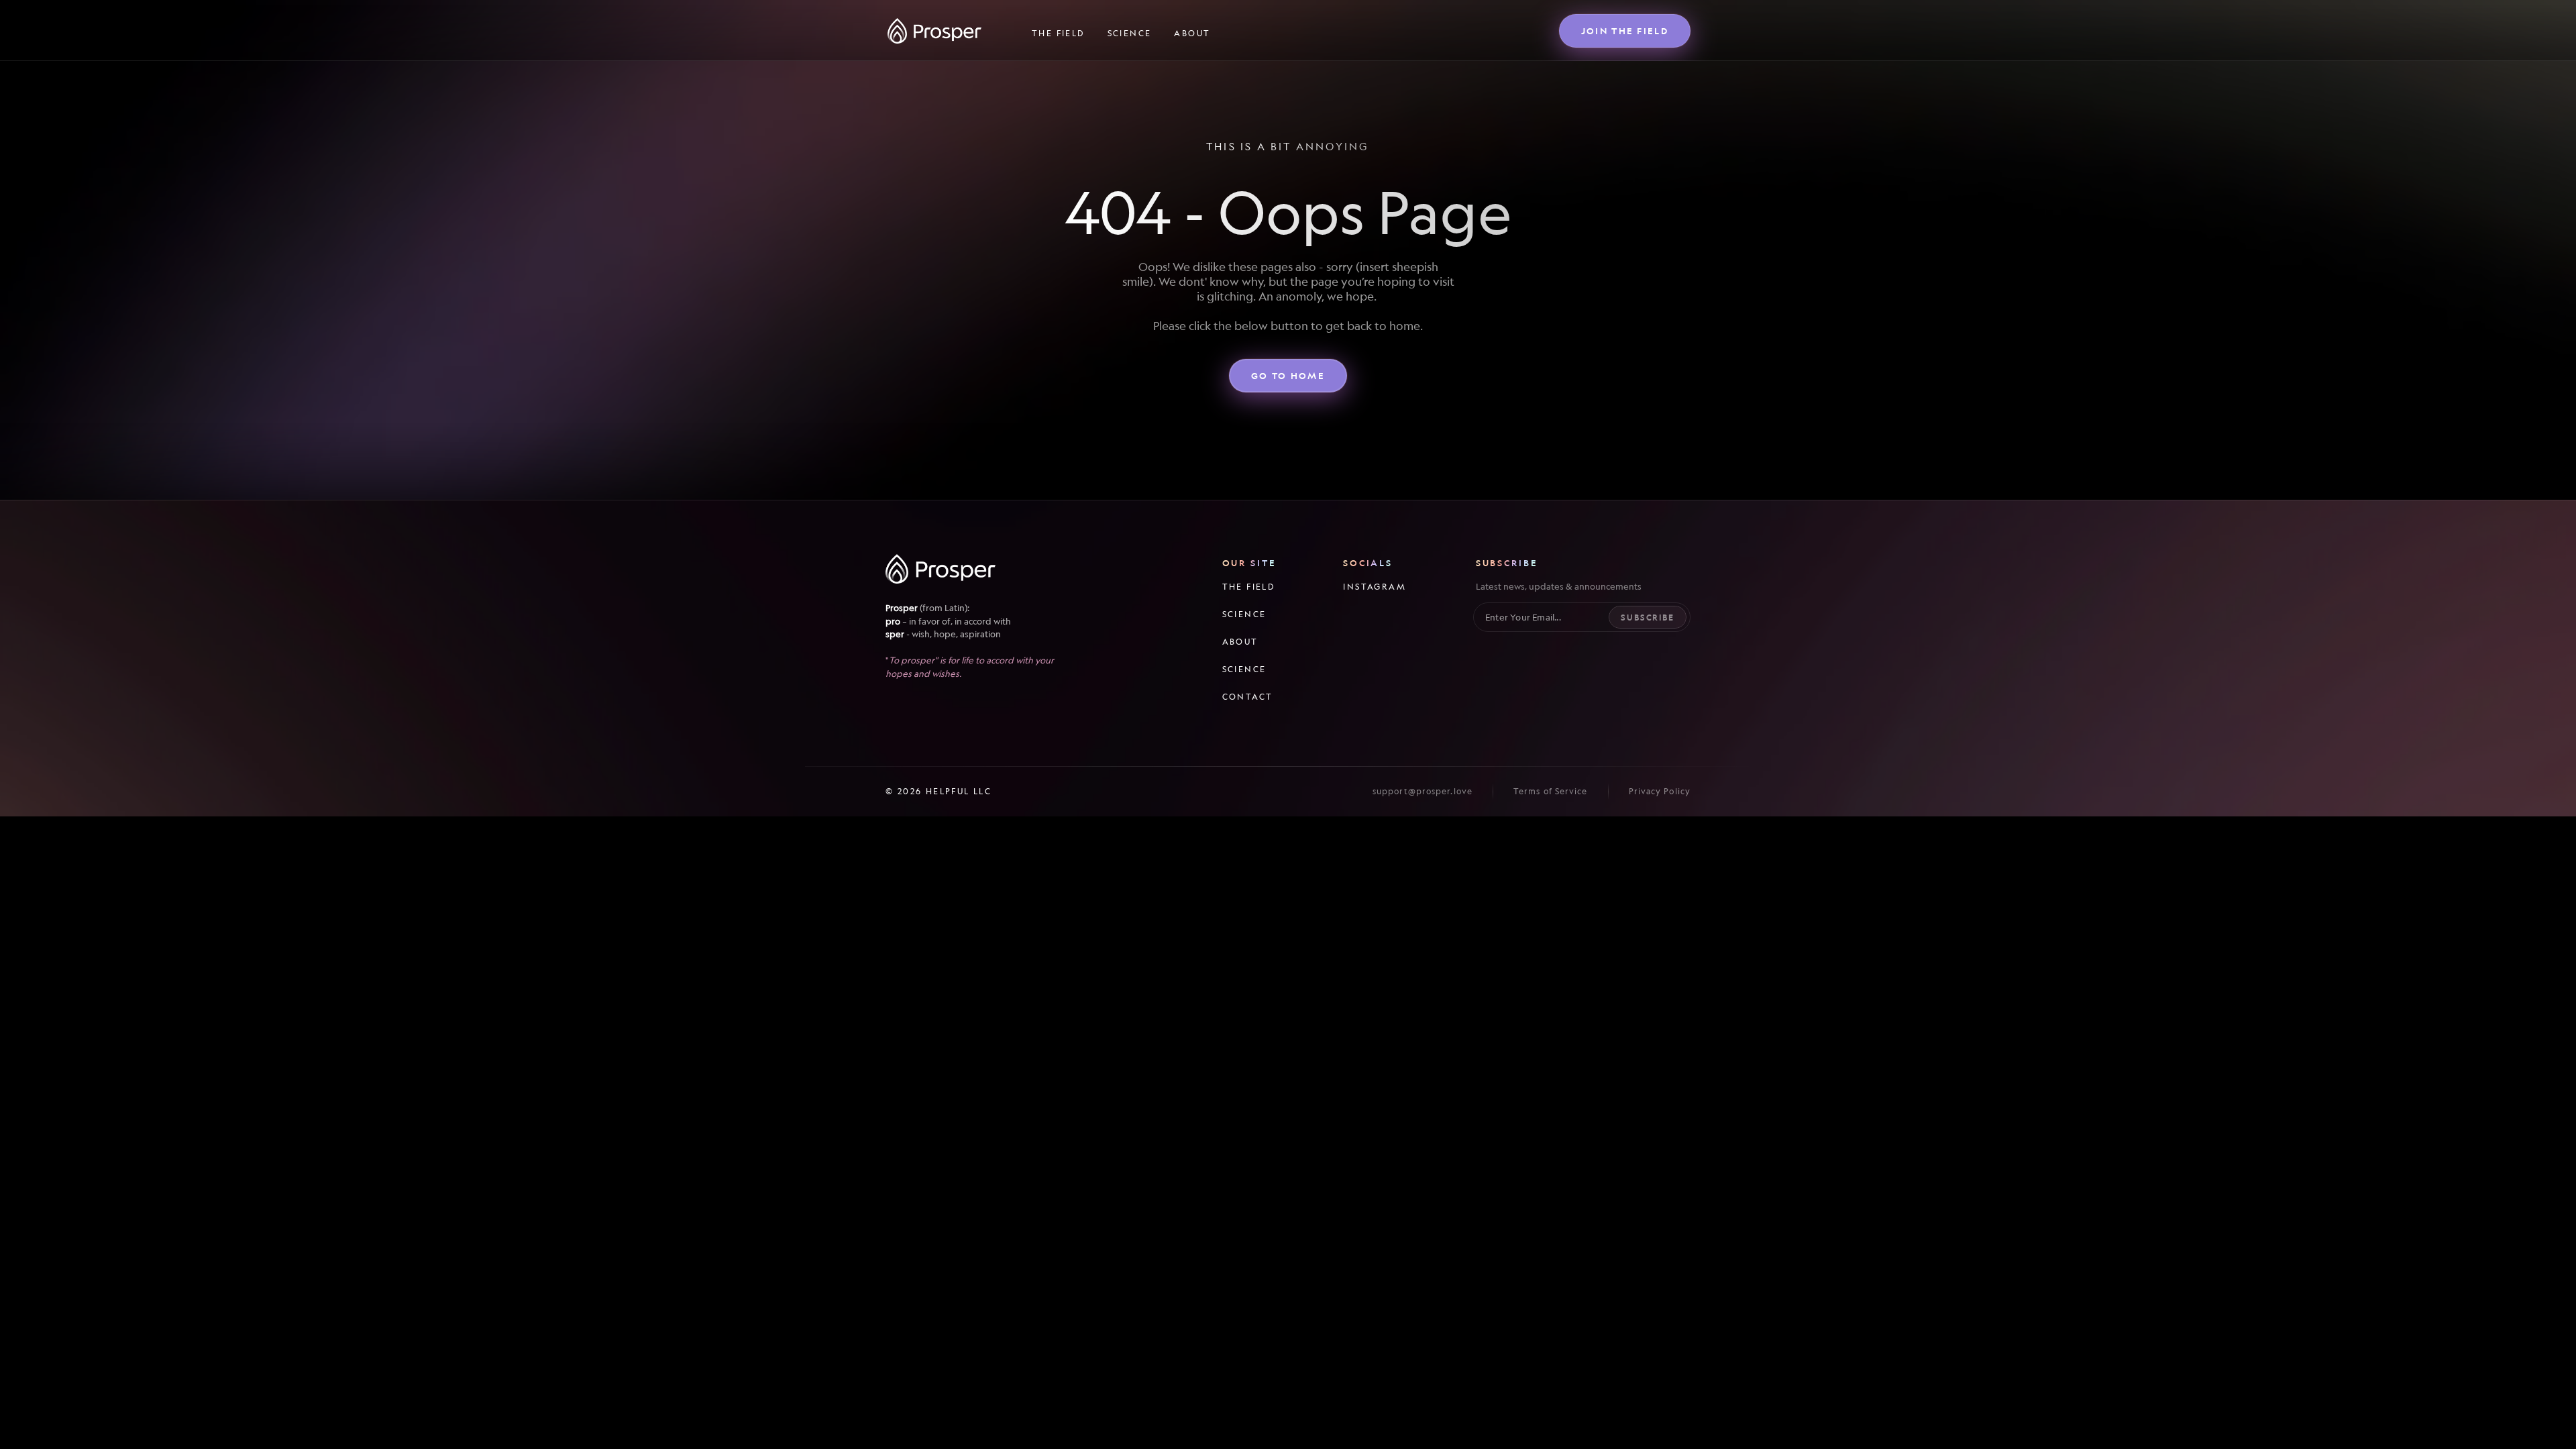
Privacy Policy (1660, 791)
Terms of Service (1551, 791)
